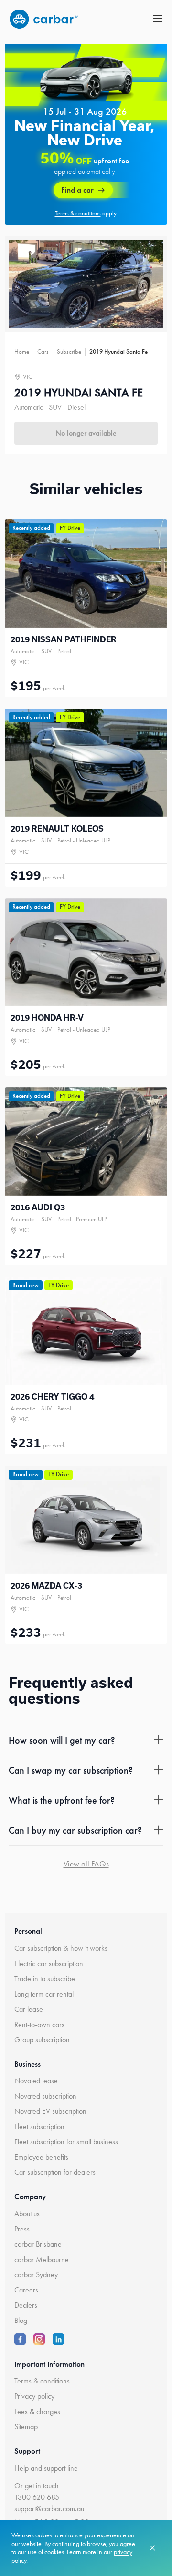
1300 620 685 (37, 2497)
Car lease (29, 2009)
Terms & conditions (42, 2381)
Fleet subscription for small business (66, 2142)
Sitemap (26, 2427)
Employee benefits (41, 2157)
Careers (26, 2290)
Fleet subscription (39, 2126)
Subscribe (69, 351)
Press (22, 2229)
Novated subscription (45, 2096)
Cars (43, 351)
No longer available (86, 433)
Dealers (26, 2305)
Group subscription (42, 2040)
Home (22, 351)
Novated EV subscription (50, 2111)
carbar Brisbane (38, 2244)
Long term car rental (44, 1994)
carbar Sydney (36, 2275)
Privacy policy (34, 2396)
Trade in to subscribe (45, 1979)
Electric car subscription (49, 1963)
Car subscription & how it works (61, 1948)
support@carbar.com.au (49, 2509)
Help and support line (46, 2468)
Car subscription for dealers (55, 2172)
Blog (21, 2320)
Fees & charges (37, 2411)
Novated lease (36, 2081)
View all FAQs (86, 1864)
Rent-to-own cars (39, 2024)
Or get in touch (37, 2486)
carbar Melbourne (42, 2259)
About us (27, 2214)
